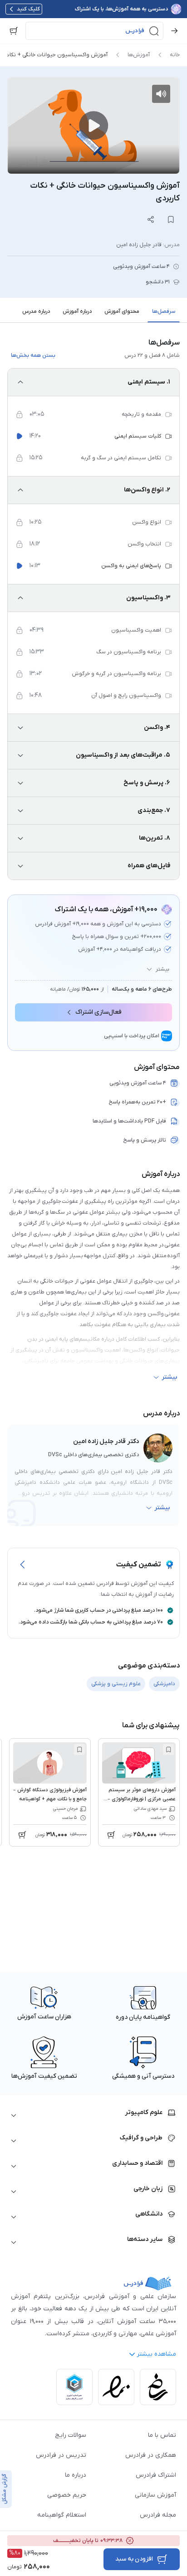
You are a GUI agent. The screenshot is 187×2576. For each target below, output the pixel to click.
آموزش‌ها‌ (139, 55)
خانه (175, 55)
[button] (94, 31)
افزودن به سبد (134, 2559)
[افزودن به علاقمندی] (168, 1750)
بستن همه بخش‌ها (33, 355)
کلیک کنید (28, 9)
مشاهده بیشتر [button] (156, 2354)
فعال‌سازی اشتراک (98, 1012)
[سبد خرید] (14, 31)
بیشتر (162, 969)
